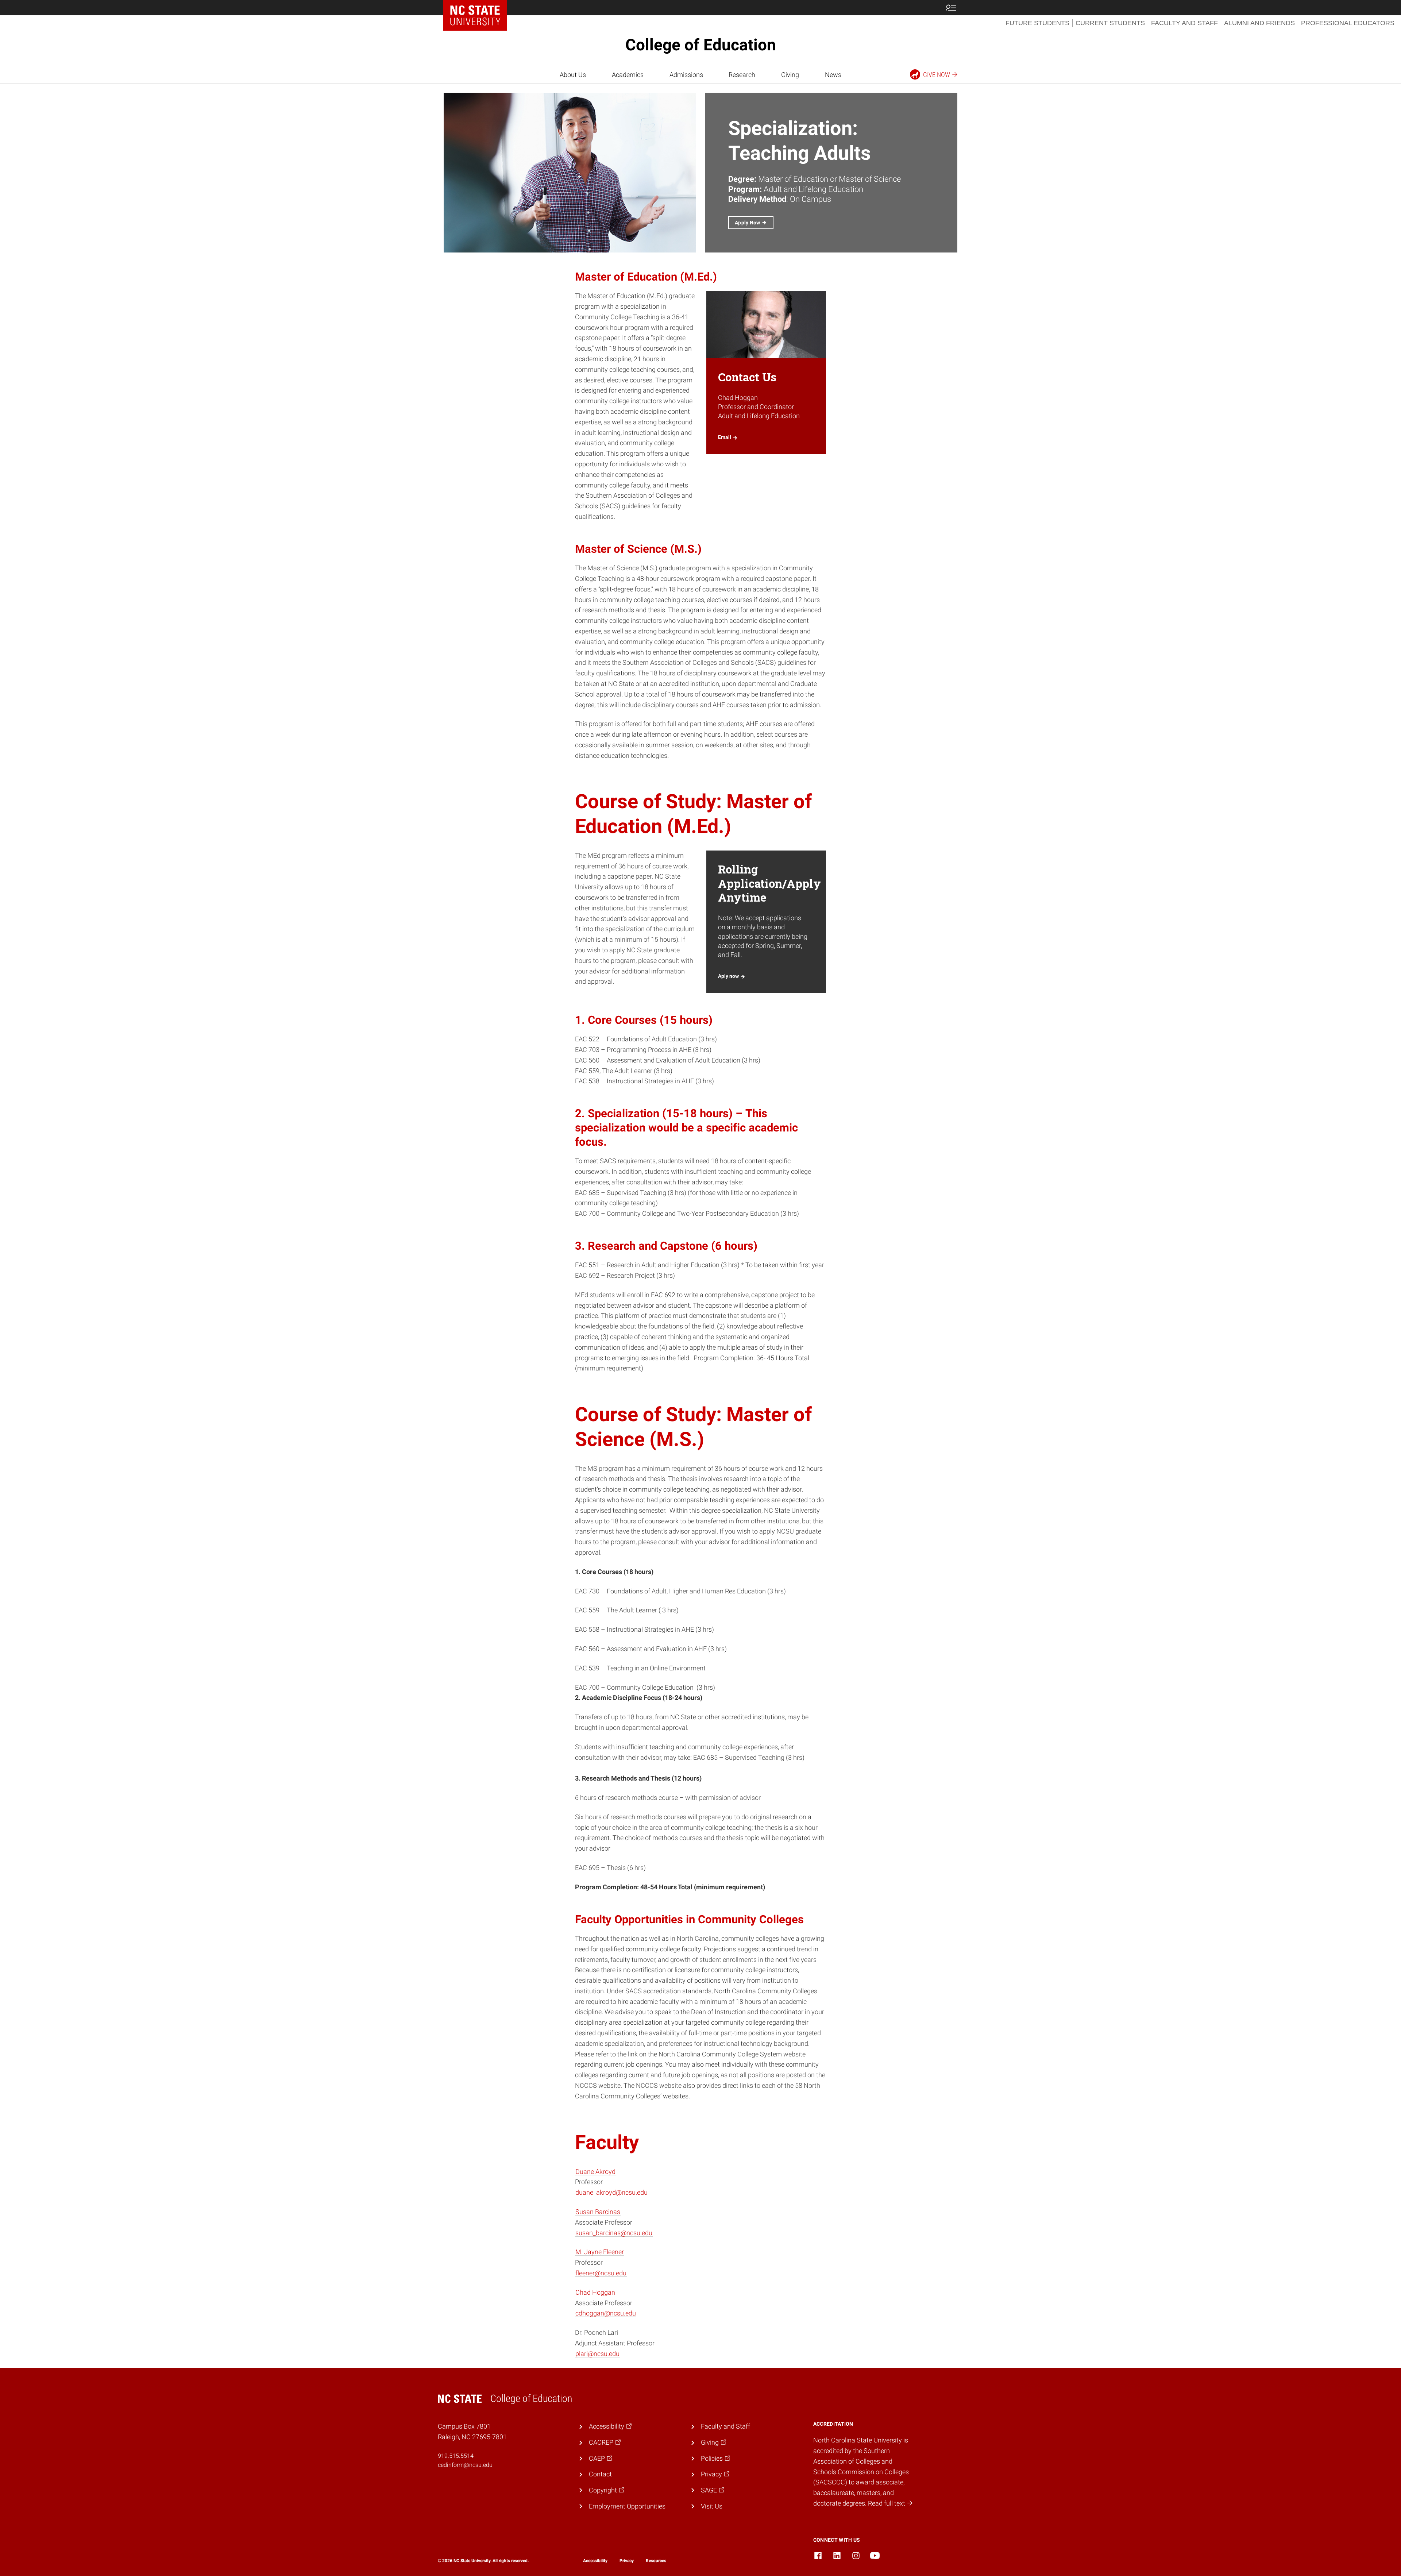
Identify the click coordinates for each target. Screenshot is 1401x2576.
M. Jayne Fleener (600, 2252)
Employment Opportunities (627, 2506)
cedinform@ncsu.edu (465, 2465)
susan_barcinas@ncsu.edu (614, 2233)
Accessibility (595, 2561)
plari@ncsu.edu (597, 2354)
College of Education (701, 45)
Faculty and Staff (1184, 23)
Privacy (627, 2561)
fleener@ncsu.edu (601, 2273)
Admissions (686, 75)
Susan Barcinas (598, 2212)
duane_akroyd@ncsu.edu (611, 2192)
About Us (573, 75)
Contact (600, 2474)
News (833, 75)
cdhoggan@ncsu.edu (606, 2313)
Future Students (1037, 23)
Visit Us (712, 2506)
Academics (628, 75)
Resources (656, 2561)
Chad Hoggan (595, 2292)
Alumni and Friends (1259, 23)
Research (742, 75)
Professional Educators (1348, 23)
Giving (790, 75)
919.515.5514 (456, 2456)
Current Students (1110, 23)
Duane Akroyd (595, 2172)
